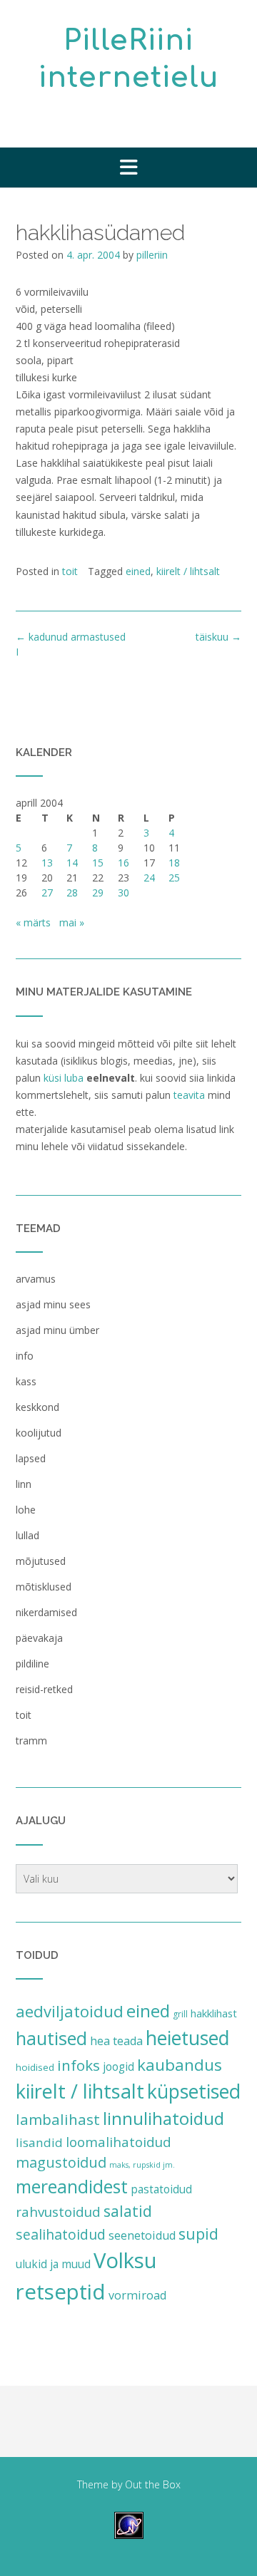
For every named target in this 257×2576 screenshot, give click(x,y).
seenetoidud (142, 2235)
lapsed (31, 1458)
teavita (189, 1095)
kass (26, 1381)
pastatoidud (161, 2189)
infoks (79, 2065)
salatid (128, 2211)
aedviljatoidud (70, 2011)
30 (124, 893)
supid (198, 2234)
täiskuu (218, 637)
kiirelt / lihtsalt (188, 571)
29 (98, 893)
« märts (33, 922)
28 (72, 893)
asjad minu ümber (57, 1330)
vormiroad (137, 2295)
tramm (31, 1740)
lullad (27, 1535)
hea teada (116, 2041)
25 (174, 878)
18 (174, 863)
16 (124, 863)
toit (70, 571)
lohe (26, 1510)
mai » (72, 922)
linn (24, 1484)
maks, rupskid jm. (142, 2165)
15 (98, 863)
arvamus (36, 1279)
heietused (188, 2038)
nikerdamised (46, 1612)
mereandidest (72, 2187)
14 (72, 863)
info (25, 1356)
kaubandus (180, 2065)
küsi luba (64, 1078)
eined (138, 571)
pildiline (32, 1664)
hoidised (35, 2067)
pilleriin (152, 255)
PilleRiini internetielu (129, 59)
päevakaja (39, 1638)
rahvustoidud (58, 2212)
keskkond (37, 1407)
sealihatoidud (61, 2234)
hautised (51, 2038)
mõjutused (41, 1561)
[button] (128, 167)
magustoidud (61, 2162)
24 (149, 878)
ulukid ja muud (53, 2264)
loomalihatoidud (119, 2142)
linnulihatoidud (163, 2118)
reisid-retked (44, 1689)
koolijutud (39, 1433)
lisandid (39, 2142)
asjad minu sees (53, 1304)
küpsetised (194, 2091)
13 (47, 863)
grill (180, 2014)
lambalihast (58, 2119)
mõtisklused (44, 1587)
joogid (119, 2067)
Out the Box (153, 2484)
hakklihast (214, 2013)
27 (47, 893)
